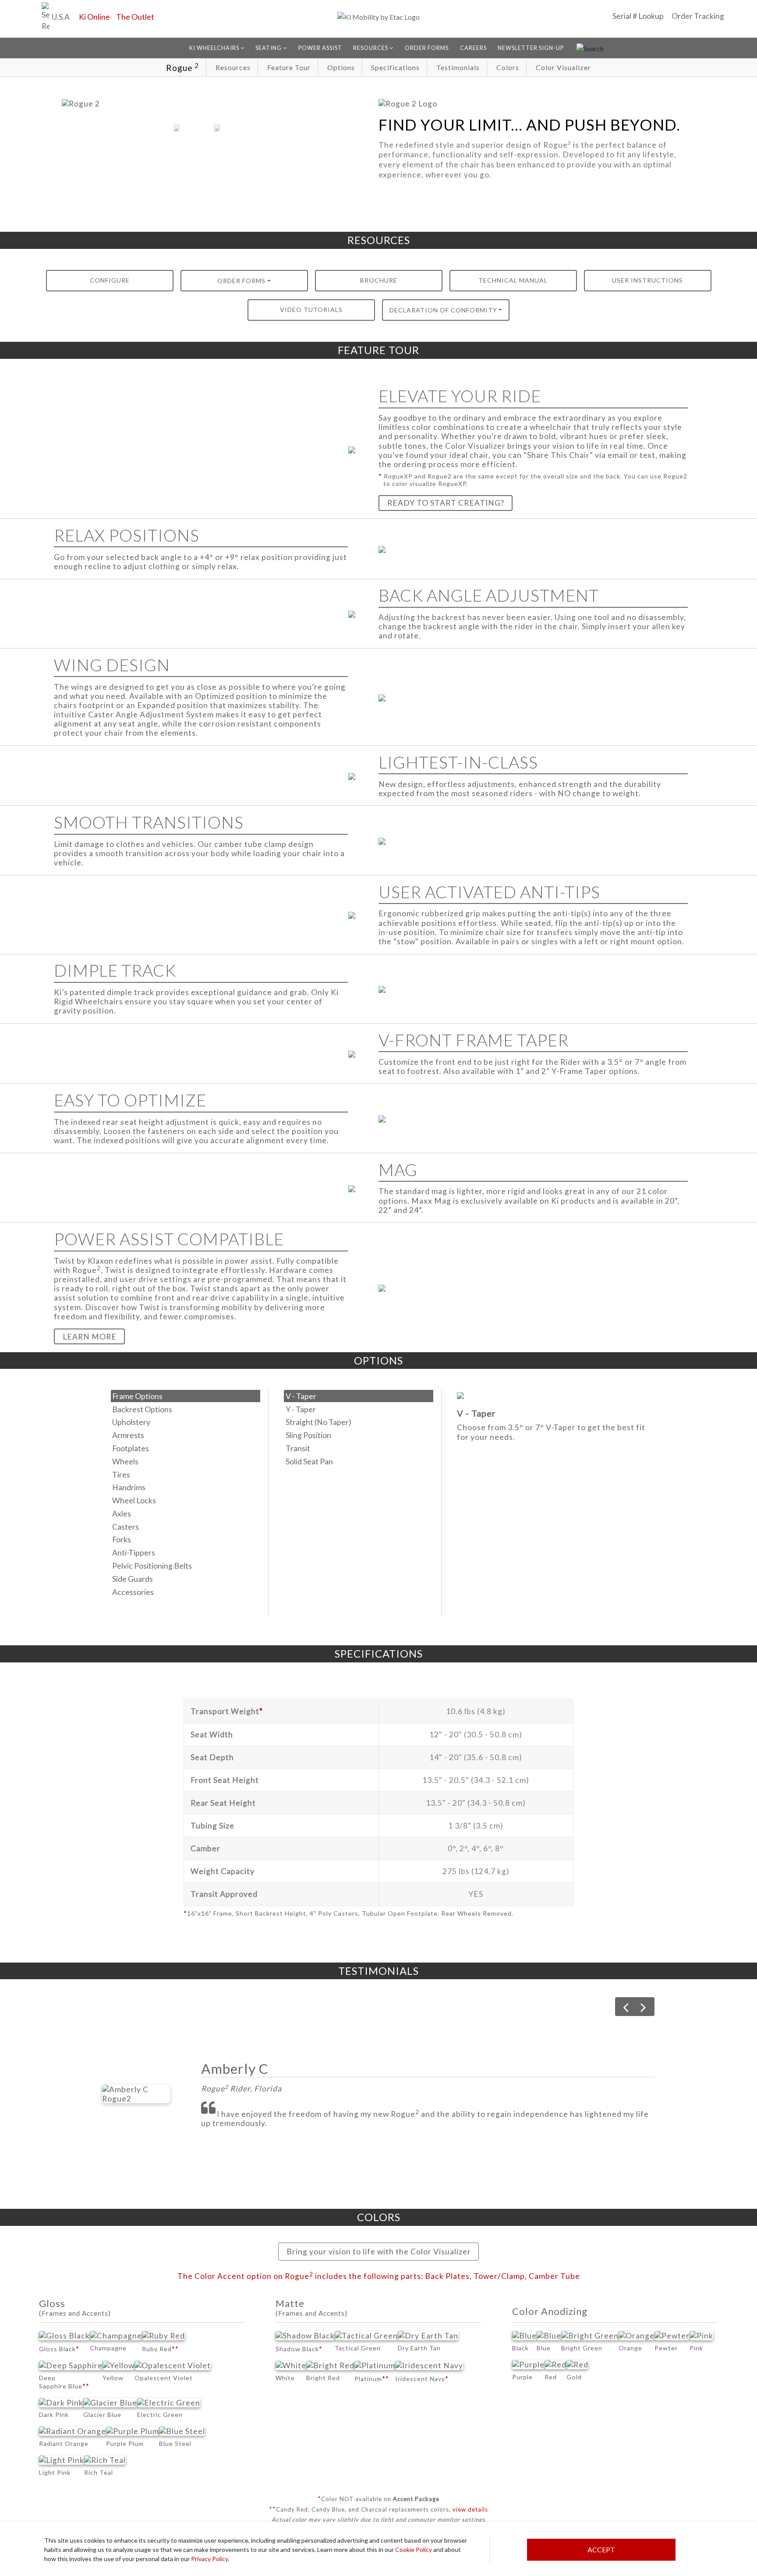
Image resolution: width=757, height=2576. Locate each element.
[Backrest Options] (186, 1409)
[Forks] (186, 1540)
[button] (177, 128)
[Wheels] (186, 1461)
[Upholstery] (186, 1422)
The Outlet (135, 17)
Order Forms (427, 48)
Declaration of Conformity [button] (443, 310)
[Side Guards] (186, 1579)
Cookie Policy (414, 2549)
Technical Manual (513, 280)
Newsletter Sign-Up (531, 48)
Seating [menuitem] (269, 48)
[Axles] (186, 1513)
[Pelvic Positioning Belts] (186, 1566)
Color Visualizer (563, 67)
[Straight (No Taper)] (359, 1422)
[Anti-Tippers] (186, 1553)
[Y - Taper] (359, 1409)
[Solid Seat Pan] (359, 1461)
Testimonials (458, 67)
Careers (473, 48)
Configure (110, 280)
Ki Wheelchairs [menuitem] (215, 48)
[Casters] (186, 1527)
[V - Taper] (359, 1396)
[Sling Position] (359, 1435)
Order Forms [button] (241, 281)
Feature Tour (289, 67)
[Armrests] (186, 1435)
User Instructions (647, 280)
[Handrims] (186, 1488)
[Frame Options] (186, 1396)
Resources (233, 67)
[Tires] (186, 1474)
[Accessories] (186, 1592)
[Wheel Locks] (186, 1501)
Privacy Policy (209, 2559)
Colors (508, 67)
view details (470, 2509)
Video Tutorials (311, 310)
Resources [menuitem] (371, 48)
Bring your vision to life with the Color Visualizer (379, 2252)
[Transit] (359, 1449)
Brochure (379, 280)
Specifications (395, 67)
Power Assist (320, 48)
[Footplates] (186, 1449)
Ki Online (94, 17)
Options (341, 67)
